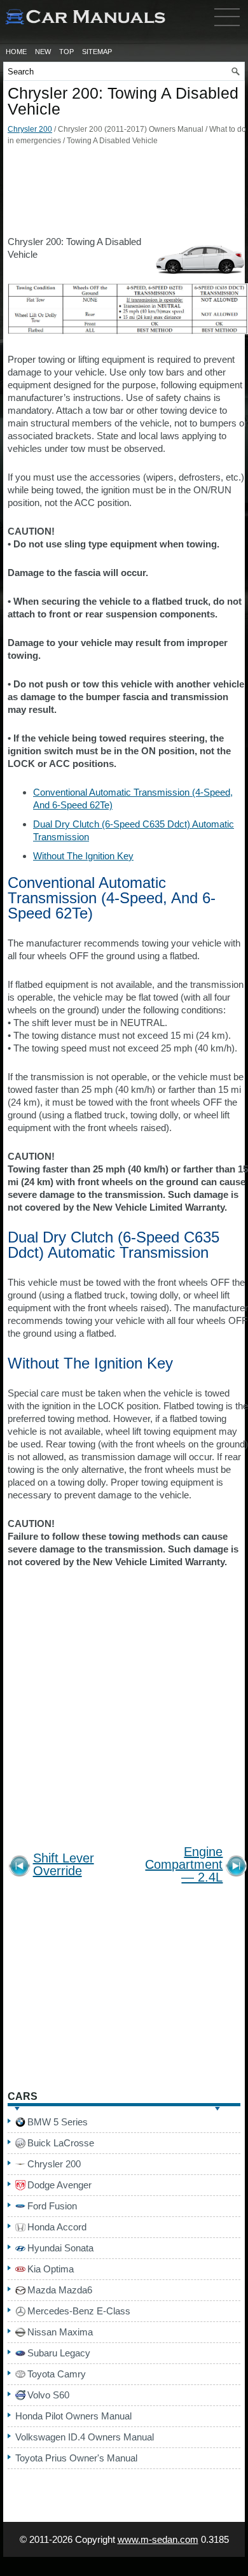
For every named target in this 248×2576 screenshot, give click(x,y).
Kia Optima (51, 2269)
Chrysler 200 (30, 129)
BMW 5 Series (58, 2122)
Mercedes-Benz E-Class (79, 2311)
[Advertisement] (124, 194)
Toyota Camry (57, 2374)
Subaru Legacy (59, 2353)
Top (66, 52)
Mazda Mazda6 (60, 2290)
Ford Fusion (52, 2206)
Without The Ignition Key (83, 856)
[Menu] (227, 29)
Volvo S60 (48, 2395)
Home (16, 52)
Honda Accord (57, 2227)
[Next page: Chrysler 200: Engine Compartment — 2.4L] (236, 1868)
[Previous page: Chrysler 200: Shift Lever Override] (19, 1868)
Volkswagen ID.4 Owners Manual (85, 2437)
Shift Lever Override (64, 1865)
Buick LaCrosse (61, 2143)
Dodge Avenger (59, 2185)
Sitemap (97, 52)
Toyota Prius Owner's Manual (76, 2458)
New (43, 52)
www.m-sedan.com (158, 2539)
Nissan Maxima (60, 2332)
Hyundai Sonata (60, 2248)
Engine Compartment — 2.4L (184, 1865)
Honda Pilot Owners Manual (73, 2416)
